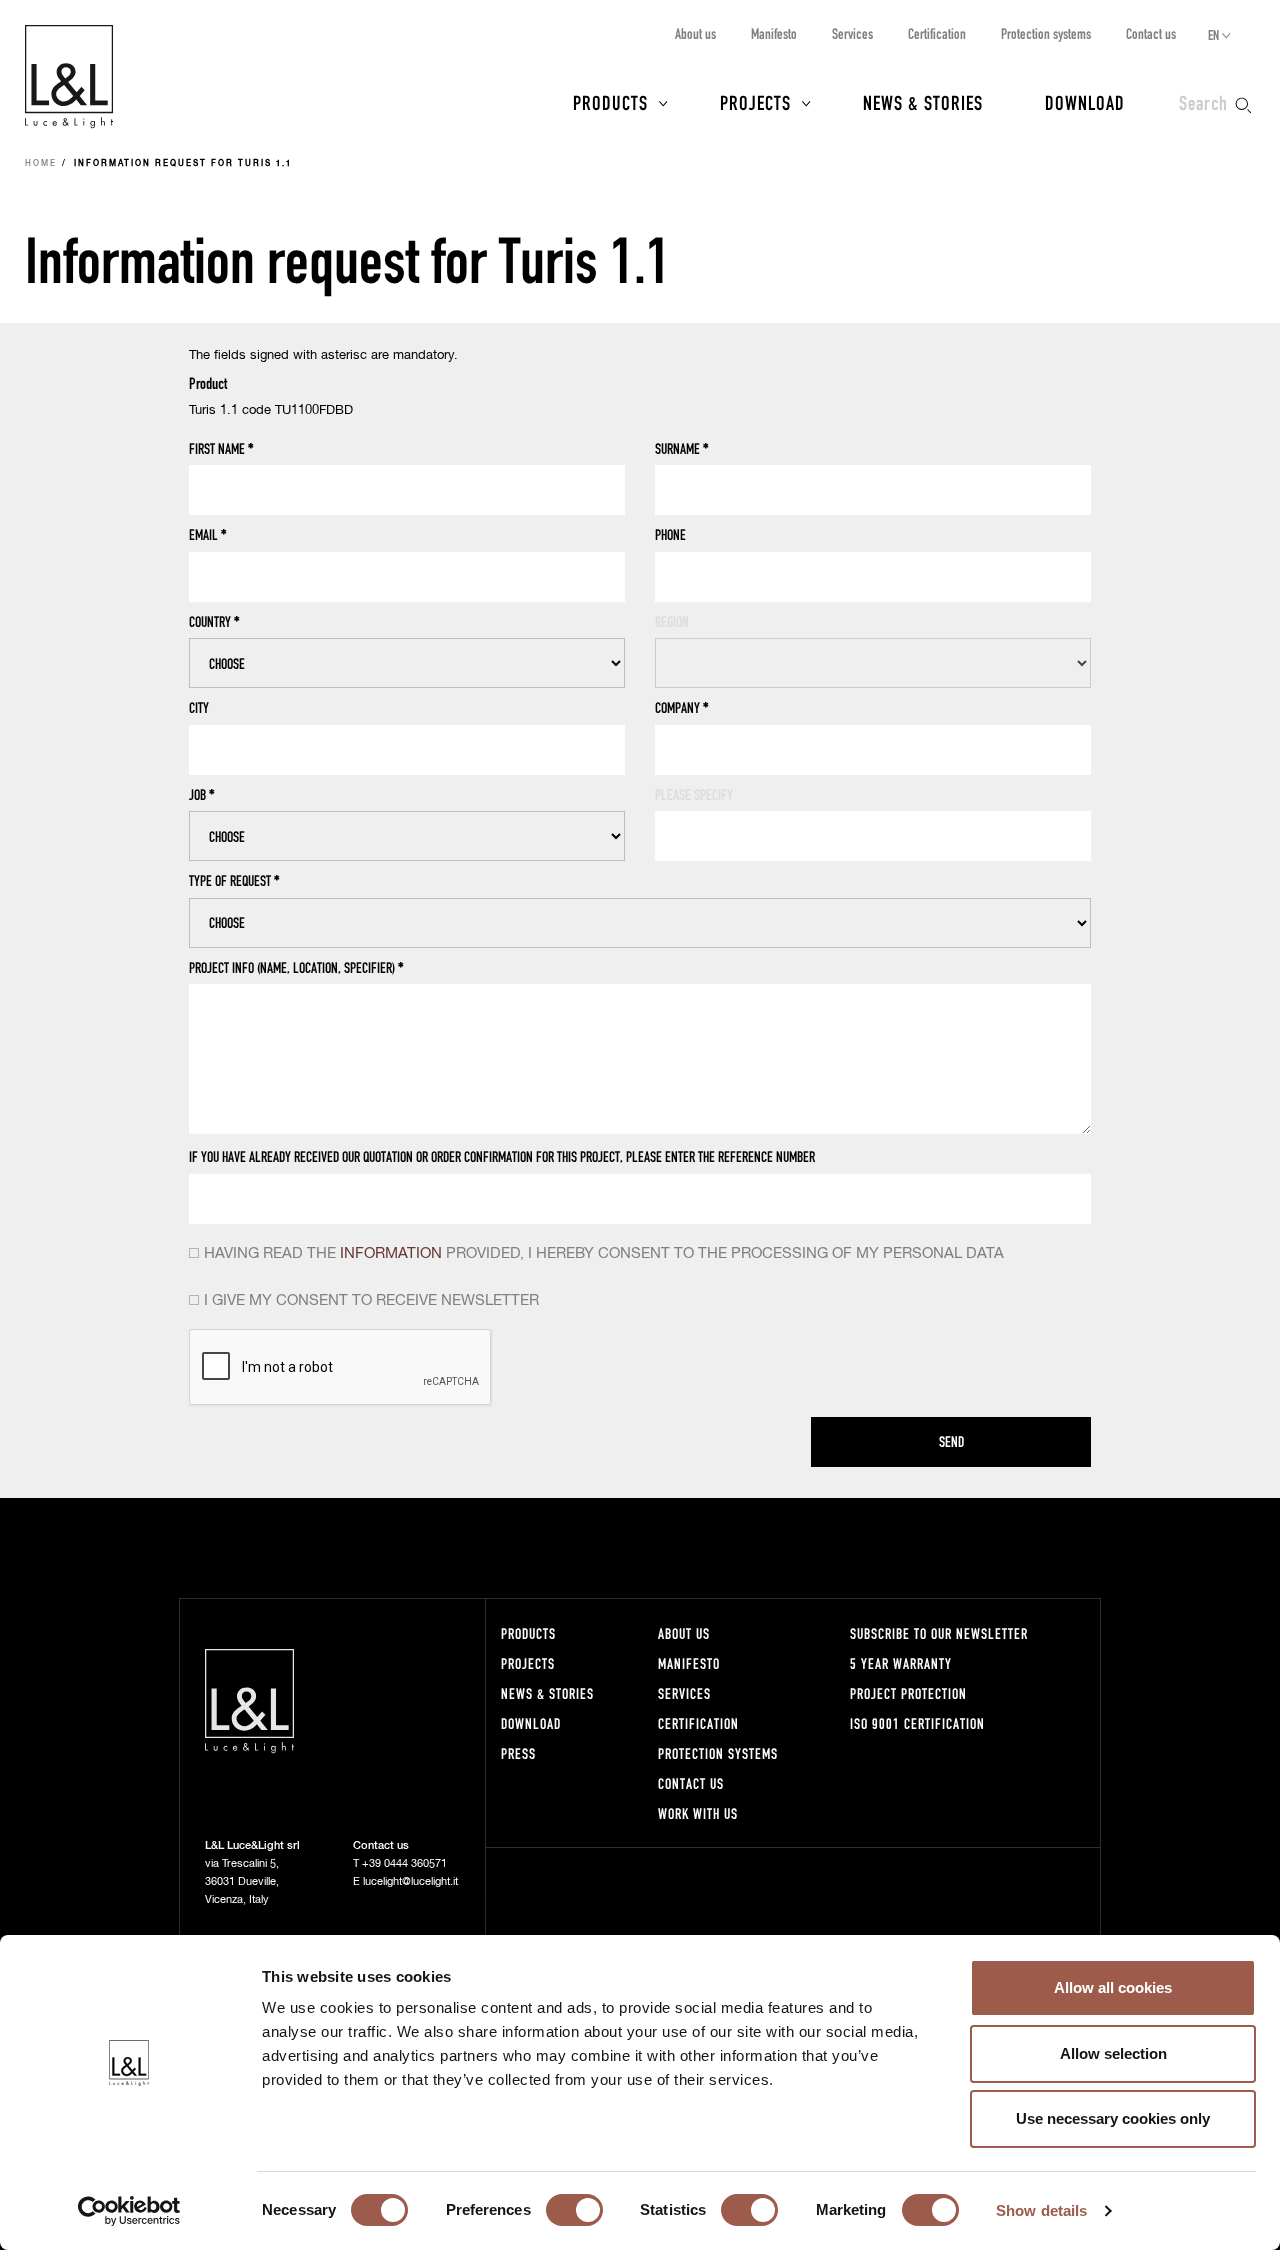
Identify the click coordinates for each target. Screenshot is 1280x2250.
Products (610, 102)
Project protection (908, 1693)
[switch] (574, 2210)
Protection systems (1046, 33)
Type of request (234, 880)
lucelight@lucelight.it (410, 1881)
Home (41, 164)
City (199, 707)
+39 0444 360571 (404, 1863)
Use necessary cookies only (1113, 2118)
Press (518, 1753)
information (391, 1253)
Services (852, 33)
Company (682, 707)
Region (672, 621)
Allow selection (1113, 2053)
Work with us (698, 1813)
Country (214, 621)
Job (202, 794)
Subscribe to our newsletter (939, 1633)
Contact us (1151, 33)
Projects (755, 102)
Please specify (694, 794)
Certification (937, 33)
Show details (1041, 2210)
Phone (670, 534)
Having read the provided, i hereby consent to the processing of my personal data (604, 1253)
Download (1085, 102)
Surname (682, 448)
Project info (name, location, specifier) (296, 967)
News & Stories (923, 102)
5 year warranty (901, 1663)
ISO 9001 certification (917, 1723)
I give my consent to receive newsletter (371, 1300)
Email (208, 534)
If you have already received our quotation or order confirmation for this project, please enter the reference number (502, 1156)
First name (221, 448)
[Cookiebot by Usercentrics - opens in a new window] (129, 2211)
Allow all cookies (1113, 1987)
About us (695, 33)
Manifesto (774, 33)
